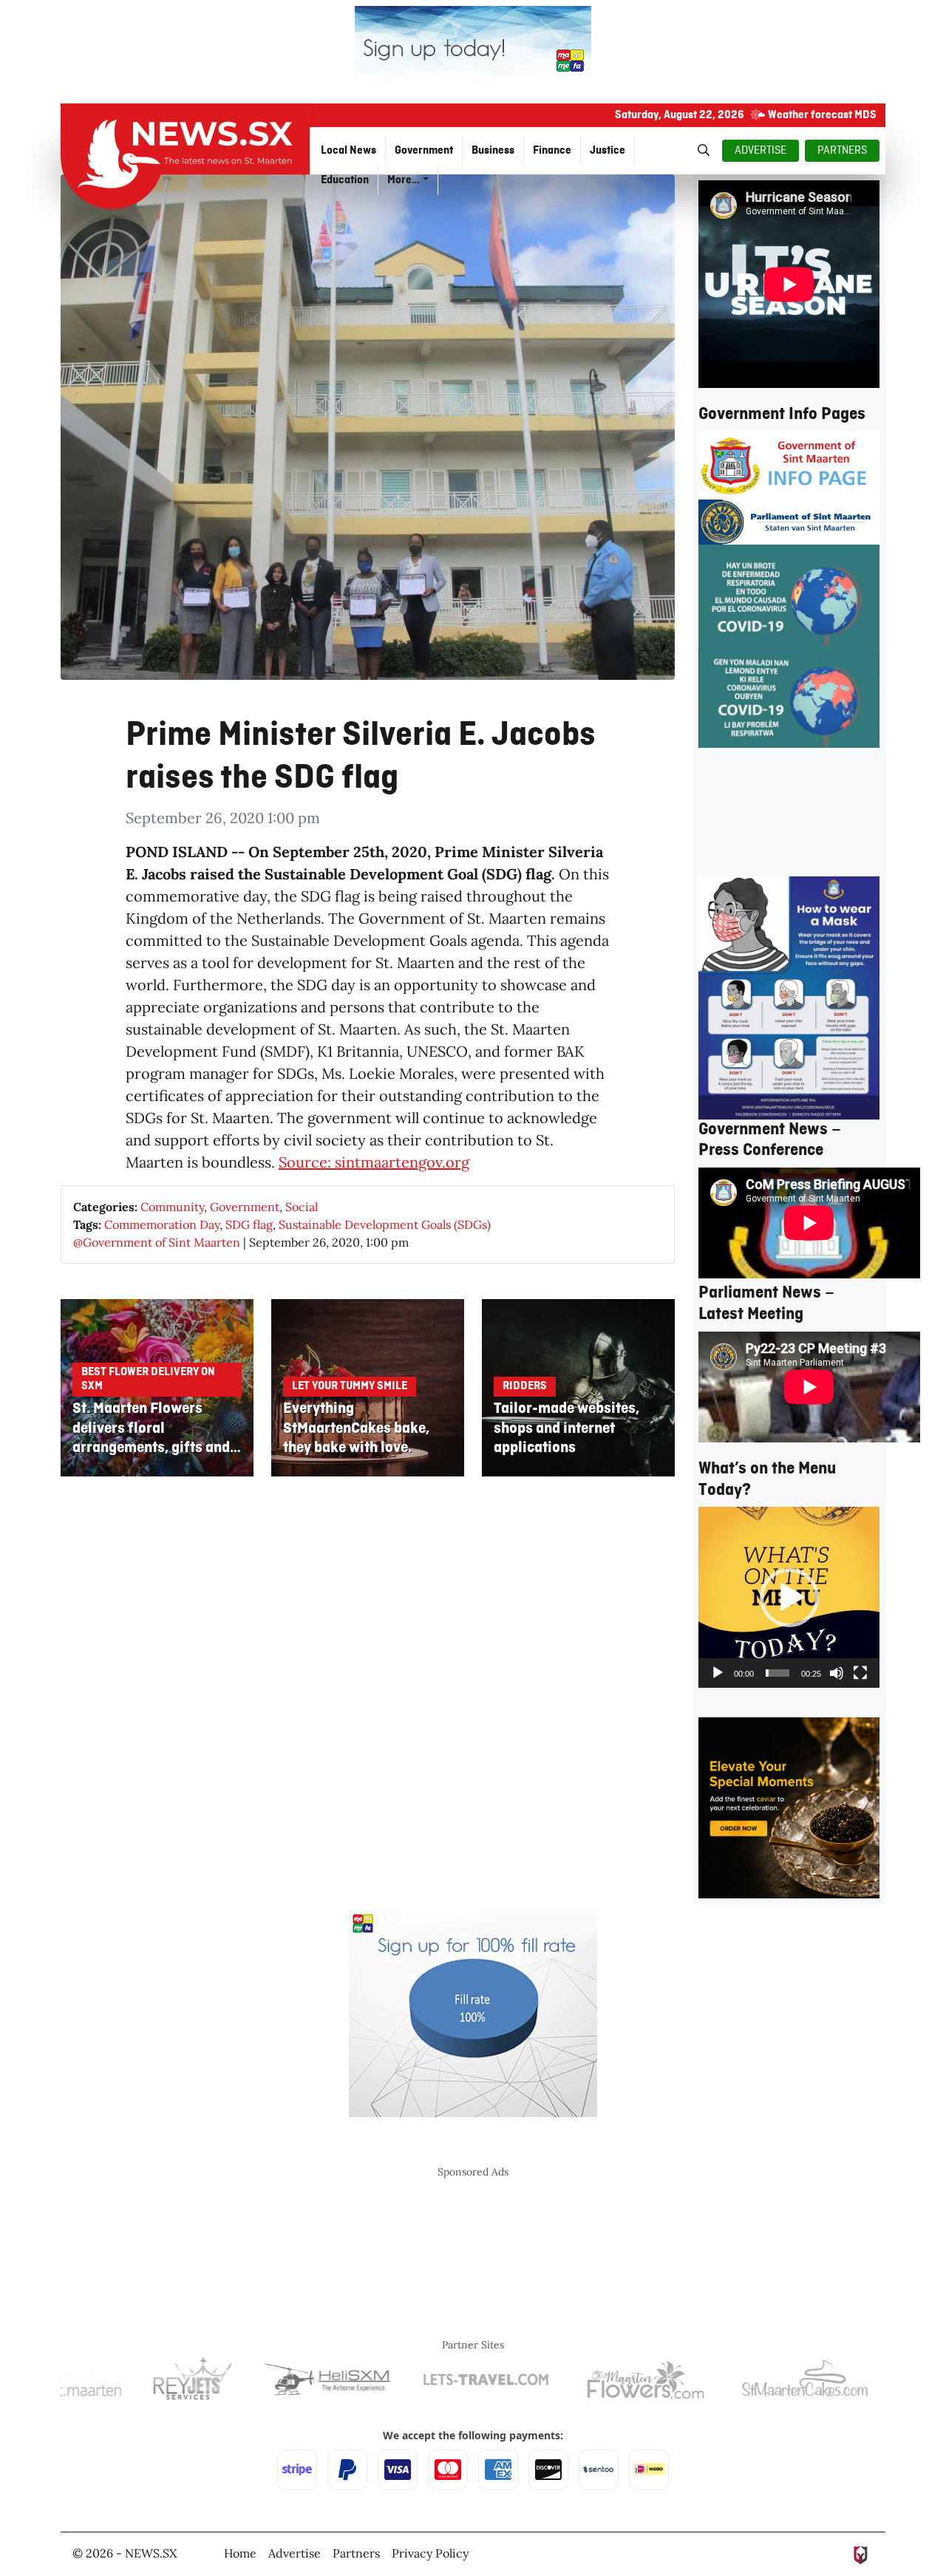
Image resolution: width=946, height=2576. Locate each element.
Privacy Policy (430, 2553)
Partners (356, 2553)
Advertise (295, 2553)
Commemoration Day (162, 1224)
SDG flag (249, 1224)
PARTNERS (842, 151)
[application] (789, 1597)
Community (172, 1207)
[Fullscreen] (860, 1673)
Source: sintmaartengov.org (374, 1162)
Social (302, 1207)
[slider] (777, 1673)
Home (240, 2553)
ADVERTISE (760, 151)
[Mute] (837, 1673)
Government (245, 1207)
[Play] (718, 1673)
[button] (789, 1598)
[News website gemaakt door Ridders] (861, 2553)
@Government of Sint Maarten (157, 1242)
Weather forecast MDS (822, 115)
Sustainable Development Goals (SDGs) (385, 1224)
